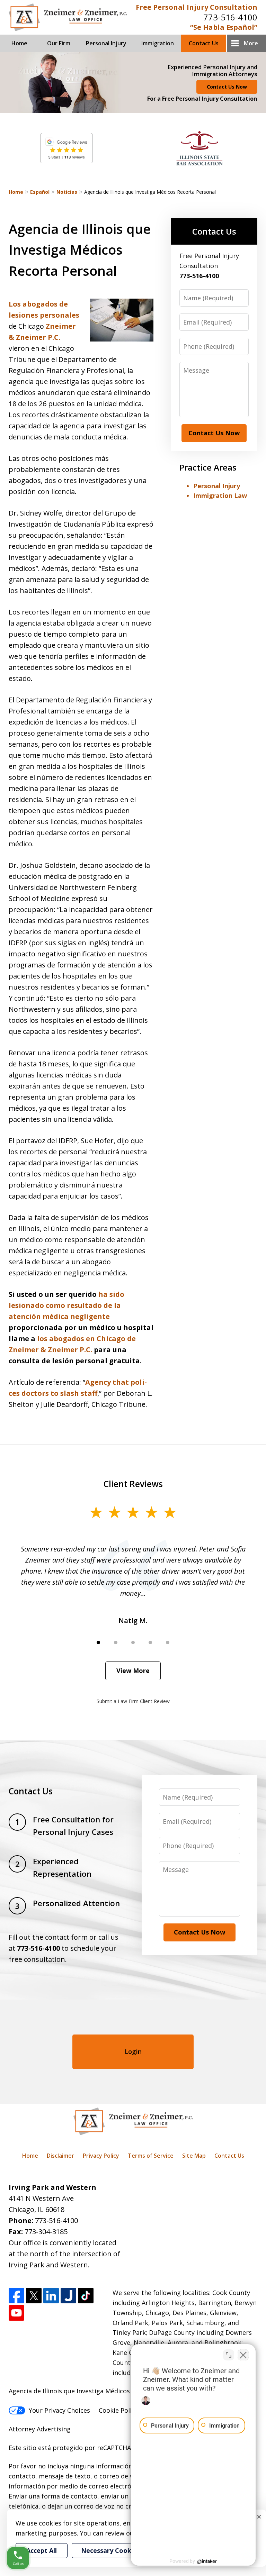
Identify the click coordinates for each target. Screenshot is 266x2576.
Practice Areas (208, 467)
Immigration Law (220, 495)
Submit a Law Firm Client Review (133, 1701)
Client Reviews (133, 1484)
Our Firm (59, 43)
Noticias (67, 192)
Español (40, 192)
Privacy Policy (101, 2156)
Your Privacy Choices (59, 2410)
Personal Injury (106, 43)
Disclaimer (60, 2156)
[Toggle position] (229, 2355)
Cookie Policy (118, 2410)
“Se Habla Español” (224, 27)
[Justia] (68, 2296)
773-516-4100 (230, 17)
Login (133, 2051)
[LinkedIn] (51, 2296)
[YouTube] (16, 2313)
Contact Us (204, 43)
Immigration (158, 43)
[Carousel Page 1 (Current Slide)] (98, 1642)
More (251, 43)
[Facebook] (16, 2296)
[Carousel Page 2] (116, 1642)
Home (19, 43)
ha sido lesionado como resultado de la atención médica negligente (66, 1305)
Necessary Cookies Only (118, 2550)
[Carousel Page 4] (150, 1642)
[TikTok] (86, 2296)
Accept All (42, 2550)
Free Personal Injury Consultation (197, 7)
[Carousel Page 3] (133, 1642)
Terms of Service (151, 2156)
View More (133, 1671)
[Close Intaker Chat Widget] (243, 2355)
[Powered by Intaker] (207, 2561)
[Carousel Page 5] (168, 1642)
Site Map (194, 2156)
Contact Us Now (227, 87)
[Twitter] (34, 2296)
